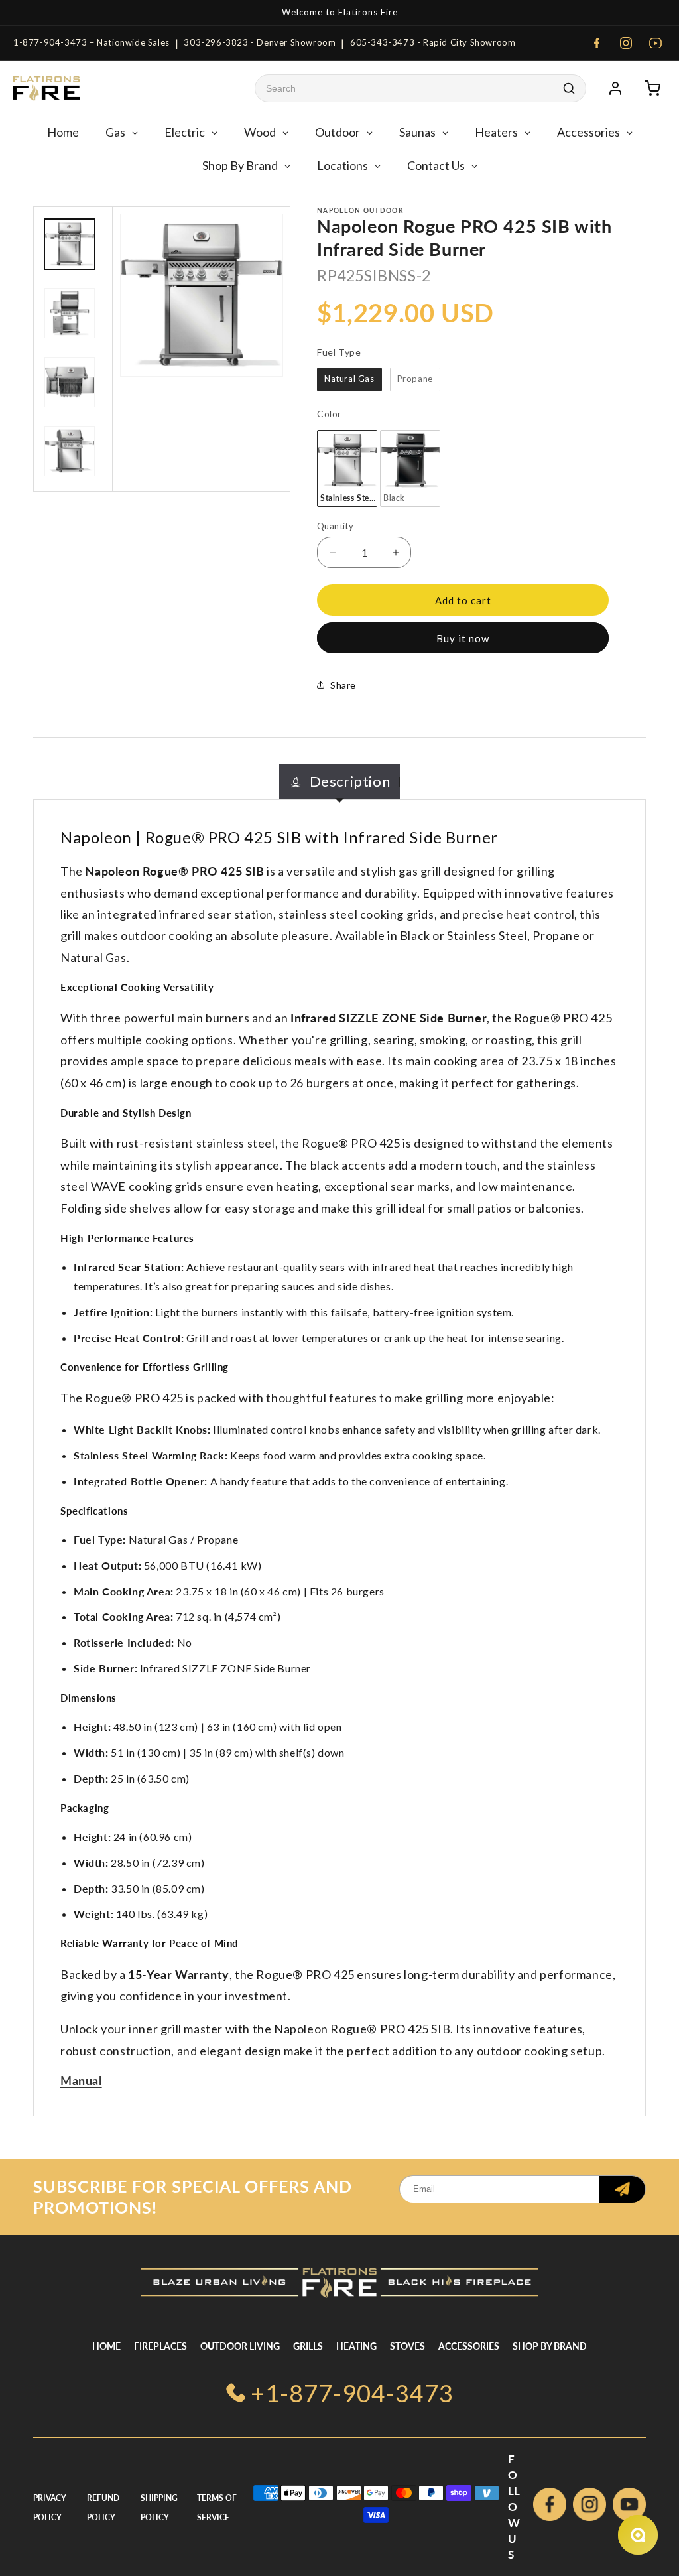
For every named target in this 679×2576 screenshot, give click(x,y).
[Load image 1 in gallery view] (70, 244)
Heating (356, 2346)
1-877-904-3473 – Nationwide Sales (92, 42)
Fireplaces (160, 2346)
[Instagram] (626, 43)
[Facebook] (597, 43)
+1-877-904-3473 (352, 2393)
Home (106, 2346)
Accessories (469, 2346)
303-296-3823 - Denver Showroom (260, 42)
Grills (308, 2346)
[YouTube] (655, 43)
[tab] (340, 782)
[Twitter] (629, 2507)
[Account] (615, 88)
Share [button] (343, 685)
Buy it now (463, 638)
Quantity (335, 526)
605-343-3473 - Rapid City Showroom (433, 42)
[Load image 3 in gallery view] (70, 313)
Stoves (407, 2346)
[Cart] (652, 88)
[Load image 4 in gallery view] (70, 382)
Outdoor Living (240, 2346)
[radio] (349, 379)
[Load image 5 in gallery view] (70, 451)
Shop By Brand (550, 2346)
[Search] (569, 88)
